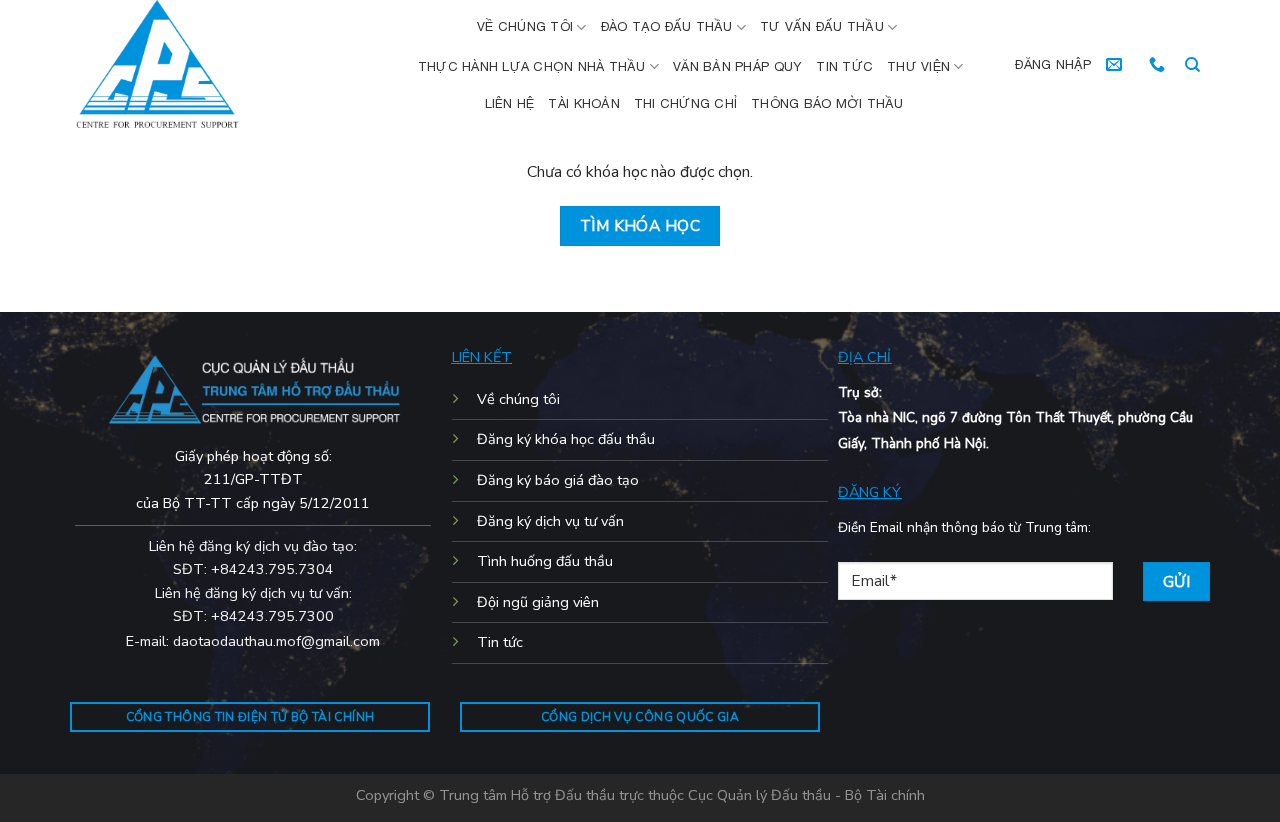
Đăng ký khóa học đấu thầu (566, 439)
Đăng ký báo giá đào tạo (558, 480)
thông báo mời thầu (827, 103)
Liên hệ (510, 103)
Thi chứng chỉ (685, 103)
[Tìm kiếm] (1192, 65)
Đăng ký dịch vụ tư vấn (550, 521)
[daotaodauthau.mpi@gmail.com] (1116, 64)
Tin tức (844, 66)
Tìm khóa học (640, 225)
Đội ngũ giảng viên (538, 602)
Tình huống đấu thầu (545, 561)
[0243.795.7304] (1159, 64)
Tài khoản (583, 103)
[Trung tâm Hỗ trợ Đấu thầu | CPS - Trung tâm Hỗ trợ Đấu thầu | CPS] (208, 65)
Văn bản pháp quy (737, 66)
